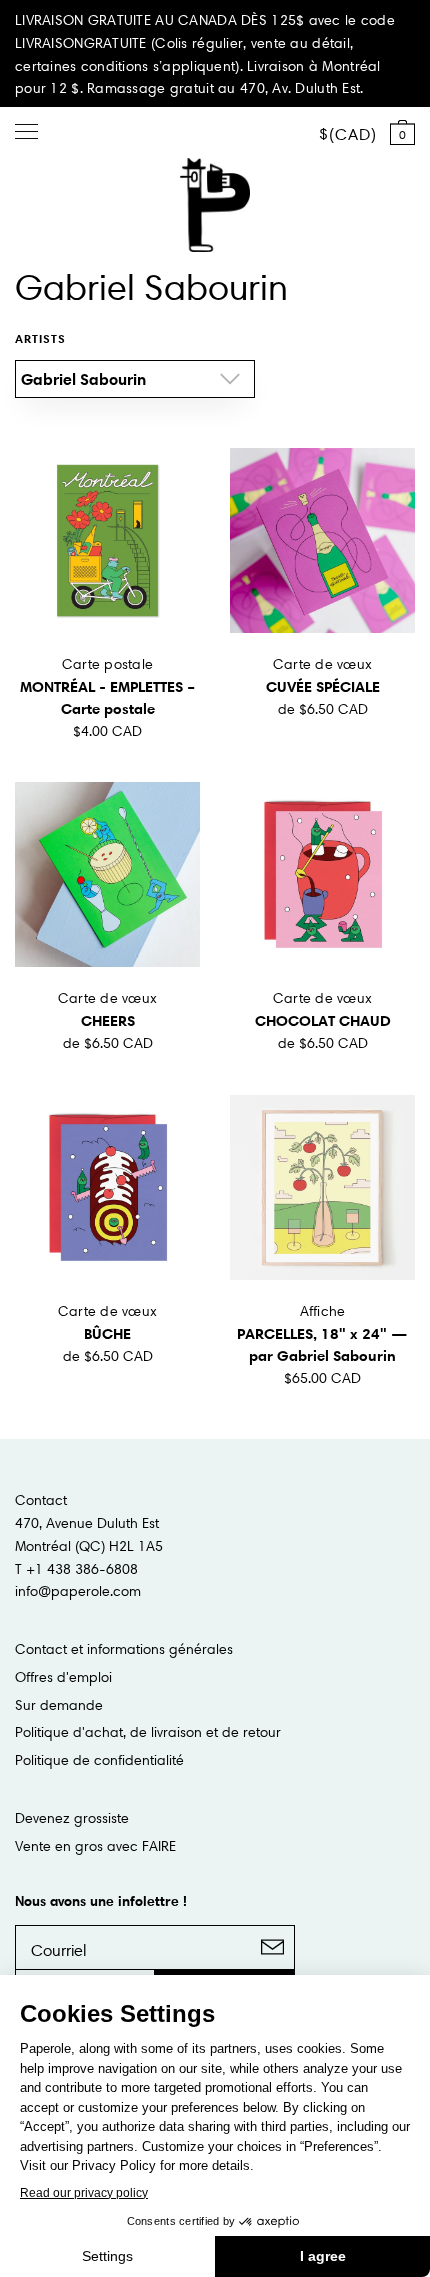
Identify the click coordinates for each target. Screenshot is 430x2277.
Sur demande (59, 1705)
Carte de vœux (323, 664)
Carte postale (108, 664)
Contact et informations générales (124, 1649)
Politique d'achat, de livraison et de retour (148, 1732)
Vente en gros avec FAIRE (95, 1846)
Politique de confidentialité (99, 1760)
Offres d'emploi (63, 1677)
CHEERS (108, 1020)
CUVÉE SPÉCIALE (323, 686)
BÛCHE (107, 1333)
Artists (40, 338)
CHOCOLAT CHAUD (323, 1020)
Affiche (323, 1311)
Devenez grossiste (72, 1818)
